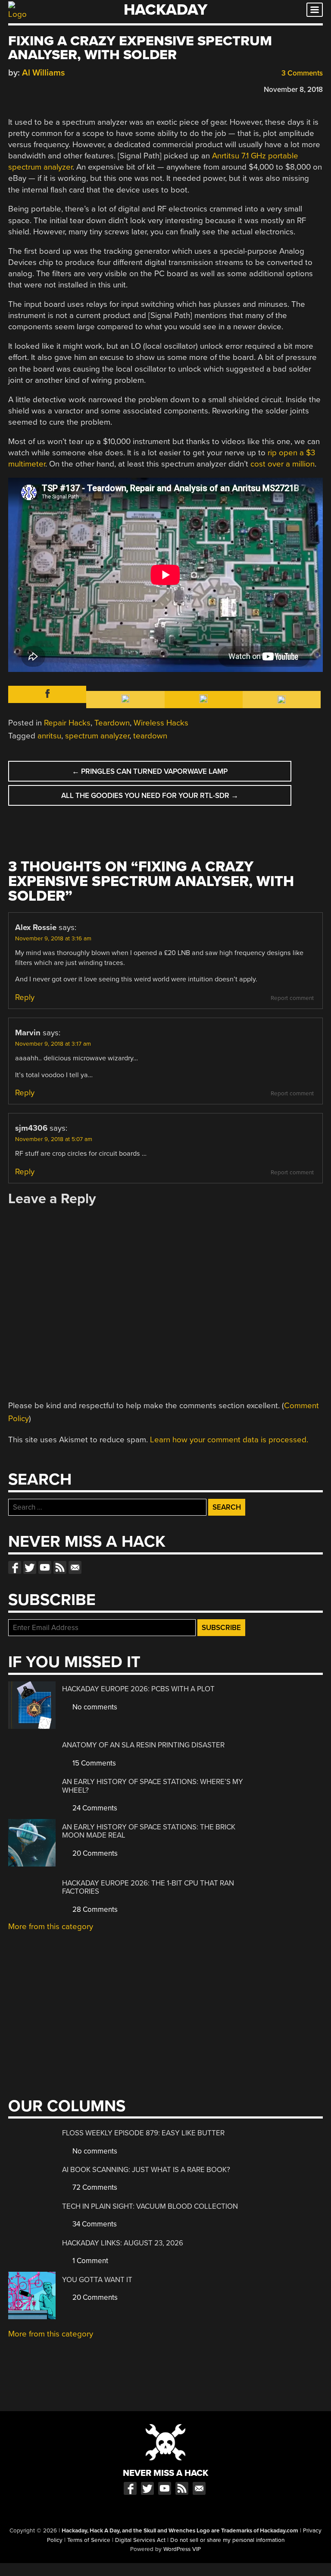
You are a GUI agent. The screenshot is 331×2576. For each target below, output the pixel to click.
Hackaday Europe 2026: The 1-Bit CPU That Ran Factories (148, 1887)
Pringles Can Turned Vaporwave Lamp (150, 771)
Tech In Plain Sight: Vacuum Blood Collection (150, 2206)
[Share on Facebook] (12, 88)
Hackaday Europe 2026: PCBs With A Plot (138, 1689)
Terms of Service (89, 2540)
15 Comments (93, 1763)
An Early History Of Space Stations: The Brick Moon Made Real (149, 1831)
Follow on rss (60, 1567)
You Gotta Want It (97, 2280)
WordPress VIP (182, 2549)
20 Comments (94, 1853)
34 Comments (94, 2224)
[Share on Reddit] (50, 88)
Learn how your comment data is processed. (229, 1440)
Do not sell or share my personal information (227, 2540)
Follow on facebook (15, 1567)
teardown (150, 736)
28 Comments (94, 1909)
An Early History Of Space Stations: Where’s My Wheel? (153, 1786)
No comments (94, 1707)
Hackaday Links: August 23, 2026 (123, 2243)
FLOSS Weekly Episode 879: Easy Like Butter (143, 2133)
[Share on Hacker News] (37, 88)
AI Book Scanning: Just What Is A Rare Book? (146, 2170)
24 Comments (94, 1808)
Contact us (75, 1567)
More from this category (51, 1926)
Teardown (112, 723)
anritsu (49, 736)
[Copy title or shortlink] (62, 89)
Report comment (292, 998)
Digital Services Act (140, 2540)
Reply (25, 997)
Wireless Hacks (161, 723)
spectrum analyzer (97, 736)
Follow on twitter (30, 1567)
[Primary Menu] (315, 10)
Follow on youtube (45, 1567)
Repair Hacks (67, 723)
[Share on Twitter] (25, 88)
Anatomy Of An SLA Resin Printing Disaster (143, 1745)
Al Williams (44, 73)
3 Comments (301, 73)
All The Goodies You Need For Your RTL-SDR (150, 796)
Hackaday (165, 10)
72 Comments (94, 2187)
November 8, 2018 (293, 90)
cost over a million (283, 464)
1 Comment (89, 2261)
